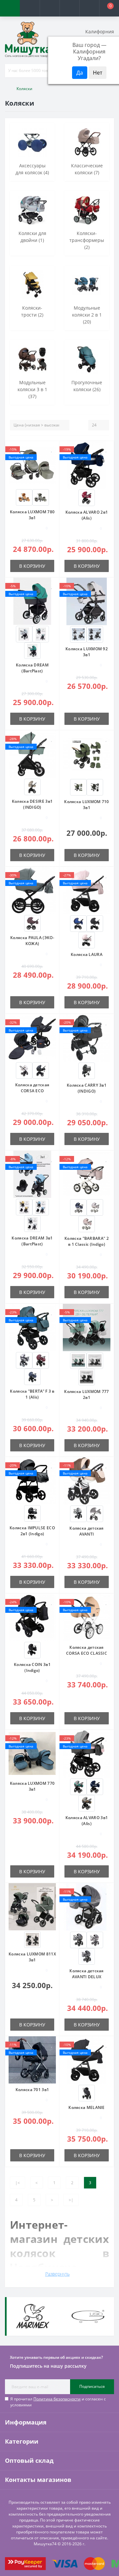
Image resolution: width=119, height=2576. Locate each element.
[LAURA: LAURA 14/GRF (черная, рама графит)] (95, 923)
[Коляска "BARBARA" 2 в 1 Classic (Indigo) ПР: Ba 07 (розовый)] (87, 1223)
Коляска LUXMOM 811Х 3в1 (32, 1957)
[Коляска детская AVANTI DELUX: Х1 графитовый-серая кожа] (95, 1939)
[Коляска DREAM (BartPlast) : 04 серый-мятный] (41, 634)
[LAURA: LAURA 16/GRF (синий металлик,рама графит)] (78, 923)
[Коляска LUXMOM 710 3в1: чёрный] (95, 787)
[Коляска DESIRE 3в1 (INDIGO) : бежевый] (32, 786)
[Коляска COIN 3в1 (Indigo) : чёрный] (32, 1650)
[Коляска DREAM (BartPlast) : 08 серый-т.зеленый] (32, 650)
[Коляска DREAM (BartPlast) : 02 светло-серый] (24, 634)
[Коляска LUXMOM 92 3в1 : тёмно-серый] (95, 634)
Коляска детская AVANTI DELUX (87, 1974)
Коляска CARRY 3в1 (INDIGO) (87, 1088)
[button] (50, 8)
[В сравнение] (52, 459)
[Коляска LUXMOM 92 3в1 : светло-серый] (78, 634)
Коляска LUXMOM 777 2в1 (86, 1394)
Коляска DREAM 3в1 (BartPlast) (32, 1241)
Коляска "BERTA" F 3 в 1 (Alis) (32, 1394)
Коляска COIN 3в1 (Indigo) (32, 1667)
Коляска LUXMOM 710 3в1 (86, 805)
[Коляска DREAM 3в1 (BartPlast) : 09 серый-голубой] (41, 1207)
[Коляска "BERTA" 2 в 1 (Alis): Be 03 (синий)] (32, 1376)
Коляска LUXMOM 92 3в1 (87, 652)
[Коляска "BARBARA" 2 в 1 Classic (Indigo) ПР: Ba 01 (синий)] (78, 1207)
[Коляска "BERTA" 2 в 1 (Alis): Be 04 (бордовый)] (41, 1360)
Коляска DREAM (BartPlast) (32, 668)
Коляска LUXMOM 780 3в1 (32, 515)
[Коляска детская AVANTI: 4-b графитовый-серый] (95, 1513)
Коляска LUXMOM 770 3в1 (32, 1786)
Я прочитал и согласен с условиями (58, 2402)
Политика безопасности (57, 2399)
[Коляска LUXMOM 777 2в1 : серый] (95, 1360)
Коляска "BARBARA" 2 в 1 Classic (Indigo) (87, 1241)
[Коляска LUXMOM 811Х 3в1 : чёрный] (32, 1939)
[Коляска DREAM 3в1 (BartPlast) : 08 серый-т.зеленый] (32, 1223)
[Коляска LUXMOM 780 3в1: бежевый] (24, 497)
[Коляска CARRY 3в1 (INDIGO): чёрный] (87, 1070)
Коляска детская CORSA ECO (32, 1088)
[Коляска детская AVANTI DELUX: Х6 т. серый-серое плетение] (87, 1956)
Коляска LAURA (87, 954)
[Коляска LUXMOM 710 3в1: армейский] (78, 787)
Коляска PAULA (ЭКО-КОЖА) (32, 941)
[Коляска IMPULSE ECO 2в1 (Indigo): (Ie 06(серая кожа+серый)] (32, 1513)
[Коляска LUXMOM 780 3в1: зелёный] (41, 497)
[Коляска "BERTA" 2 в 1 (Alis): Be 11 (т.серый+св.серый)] (24, 1360)
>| (71, 2200)
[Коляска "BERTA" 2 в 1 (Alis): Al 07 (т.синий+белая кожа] (95, 1786)
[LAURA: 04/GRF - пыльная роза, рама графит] (87, 940)
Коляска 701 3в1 (32, 2090)
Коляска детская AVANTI (87, 1531)
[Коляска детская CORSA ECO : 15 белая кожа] (24, 1070)
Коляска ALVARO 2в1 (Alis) (87, 515)
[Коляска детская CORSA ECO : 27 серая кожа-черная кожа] (41, 1070)
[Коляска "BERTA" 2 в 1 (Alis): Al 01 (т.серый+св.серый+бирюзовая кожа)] (78, 1786)
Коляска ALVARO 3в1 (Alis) (87, 1821)
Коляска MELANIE (87, 2107)
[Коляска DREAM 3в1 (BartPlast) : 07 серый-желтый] (24, 1207)
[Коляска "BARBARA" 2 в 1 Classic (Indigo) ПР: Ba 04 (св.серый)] (95, 1207)
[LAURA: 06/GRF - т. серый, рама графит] (87, 2093)
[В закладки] (52, 449)
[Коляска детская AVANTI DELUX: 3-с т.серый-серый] (78, 1939)
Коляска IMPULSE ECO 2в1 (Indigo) (32, 1531)
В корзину (32, 566)
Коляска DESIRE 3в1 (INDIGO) (32, 804)
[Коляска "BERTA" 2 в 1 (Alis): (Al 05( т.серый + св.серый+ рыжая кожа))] (87, 1803)
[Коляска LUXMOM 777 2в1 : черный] (87, 1377)
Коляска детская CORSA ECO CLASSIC (87, 1650)
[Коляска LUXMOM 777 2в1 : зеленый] (78, 1360)
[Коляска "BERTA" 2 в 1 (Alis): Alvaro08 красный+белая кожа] (87, 497)
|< (18, 2183)
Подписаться (92, 2386)
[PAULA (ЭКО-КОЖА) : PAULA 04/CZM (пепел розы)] (32, 923)
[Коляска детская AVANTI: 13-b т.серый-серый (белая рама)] (78, 1513)
